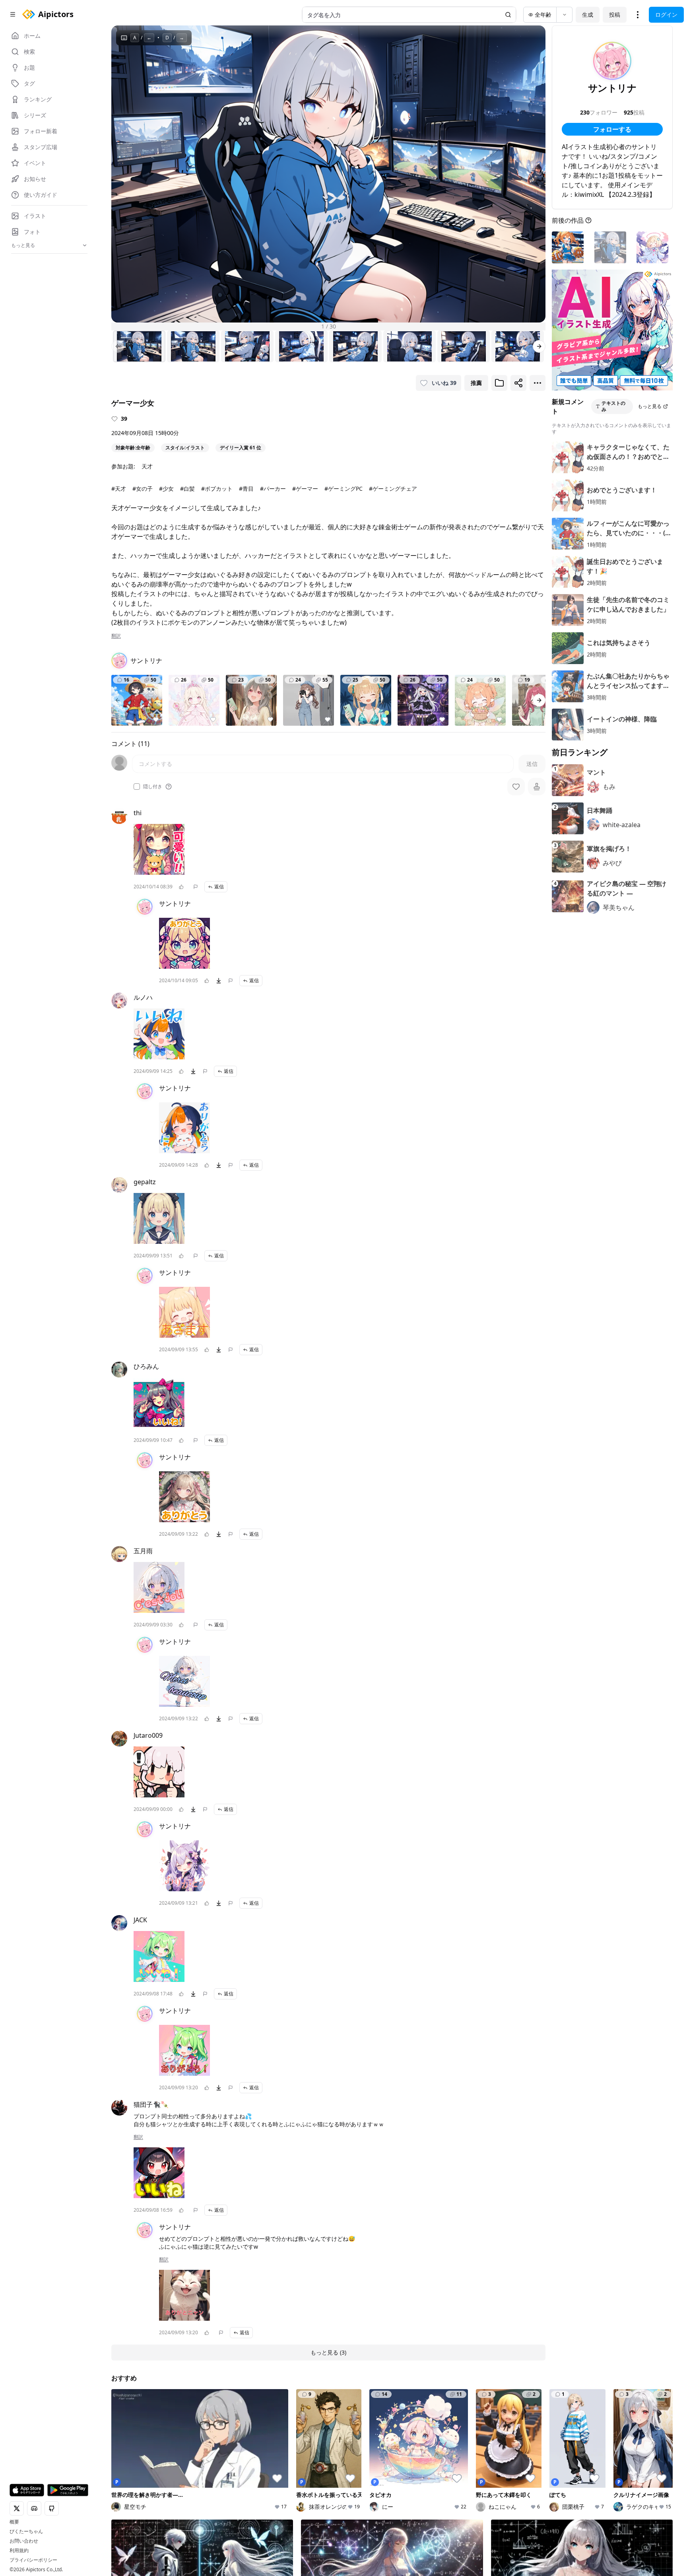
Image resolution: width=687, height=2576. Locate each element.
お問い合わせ (24, 2541)
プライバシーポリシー (33, 2560)
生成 (588, 15)
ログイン (666, 15)
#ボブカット (217, 489)
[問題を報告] (196, 887)
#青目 (246, 489)
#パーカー (273, 489)
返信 (219, 887)
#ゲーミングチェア (393, 489)
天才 (147, 466)
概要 (14, 2522)
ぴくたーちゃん (26, 2531)
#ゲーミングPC (343, 489)
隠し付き (153, 787)
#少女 (166, 489)
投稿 (615, 15)
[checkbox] (137, 787)
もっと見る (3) (328, 2352)
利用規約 (19, 2551)
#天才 (119, 489)
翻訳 (116, 636)
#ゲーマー (305, 489)
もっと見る (650, 406)
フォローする (612, 129)
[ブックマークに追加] (499, 383)
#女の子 (143, 489)
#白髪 (187, 489)
